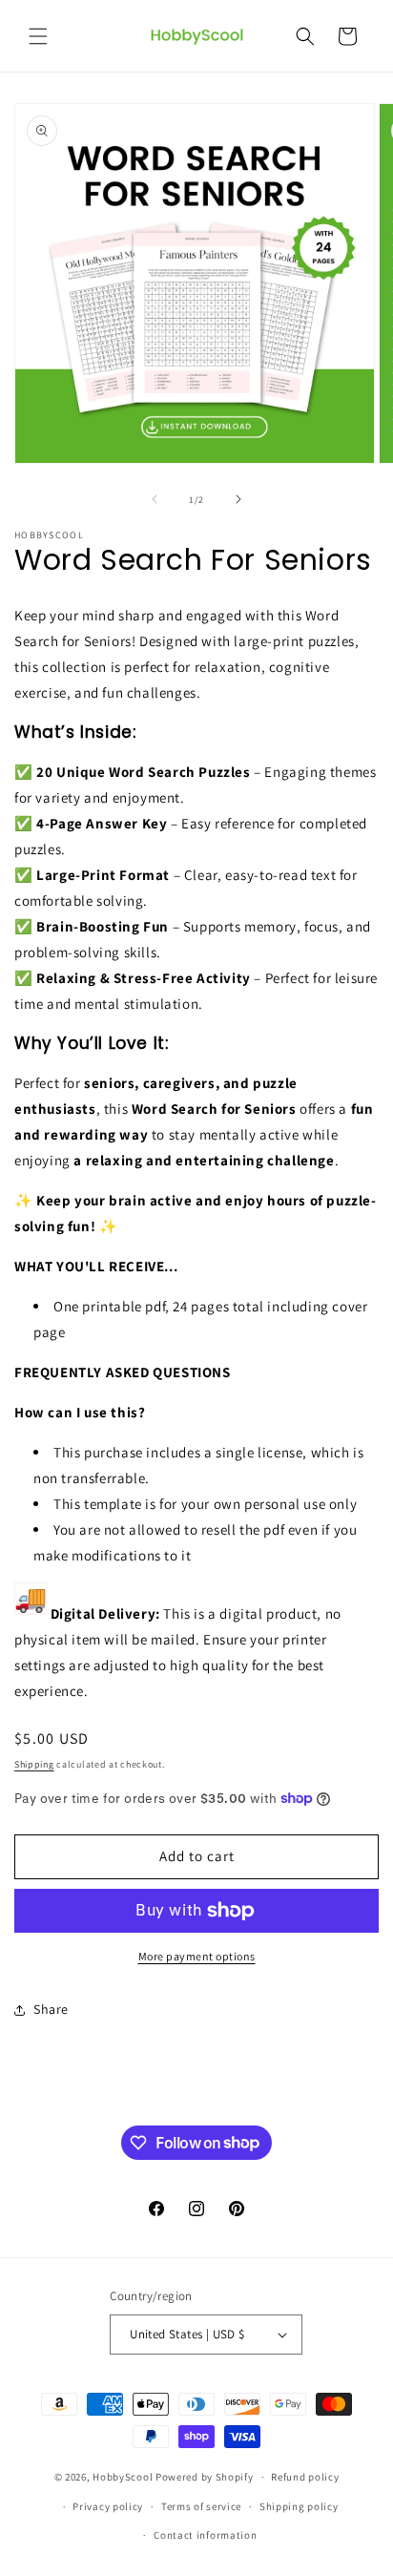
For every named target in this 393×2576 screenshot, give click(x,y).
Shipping (34, 1764)
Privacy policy (108, 2506)
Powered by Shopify (205, 2477)
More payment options (197, 1956)
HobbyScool (123, 2477)
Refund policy (305, 2477)
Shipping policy (299, 2506)
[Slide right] (238, 499)
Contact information (205, 2535)
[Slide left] (155, 499)
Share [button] (51, 2009)
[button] (38, 36)
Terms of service (201, 2506)
